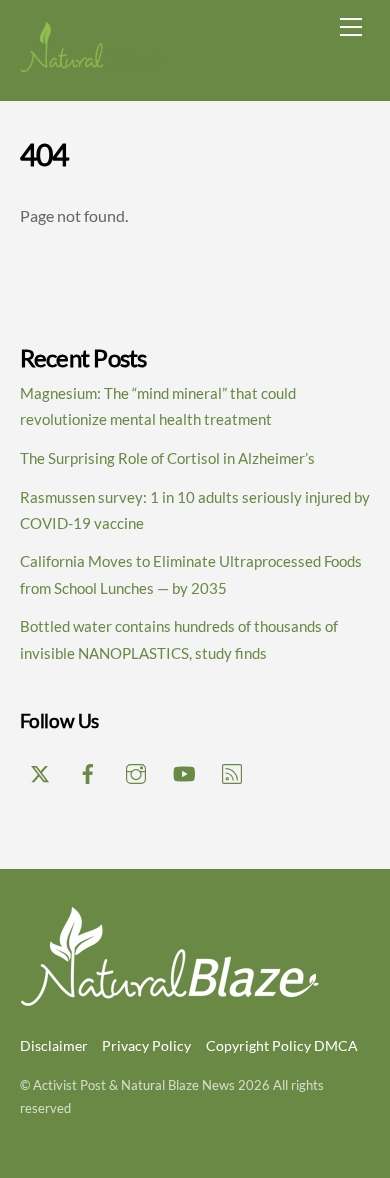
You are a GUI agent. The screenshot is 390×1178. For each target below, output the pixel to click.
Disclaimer (54, 1045)
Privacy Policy (146, 1045)
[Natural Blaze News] (95, 64)
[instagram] (136, 770)
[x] (40, 770)
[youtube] (184, 770)
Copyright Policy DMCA (282, 1045)
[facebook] (88, 770)
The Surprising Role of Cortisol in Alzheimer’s (167, 458)
